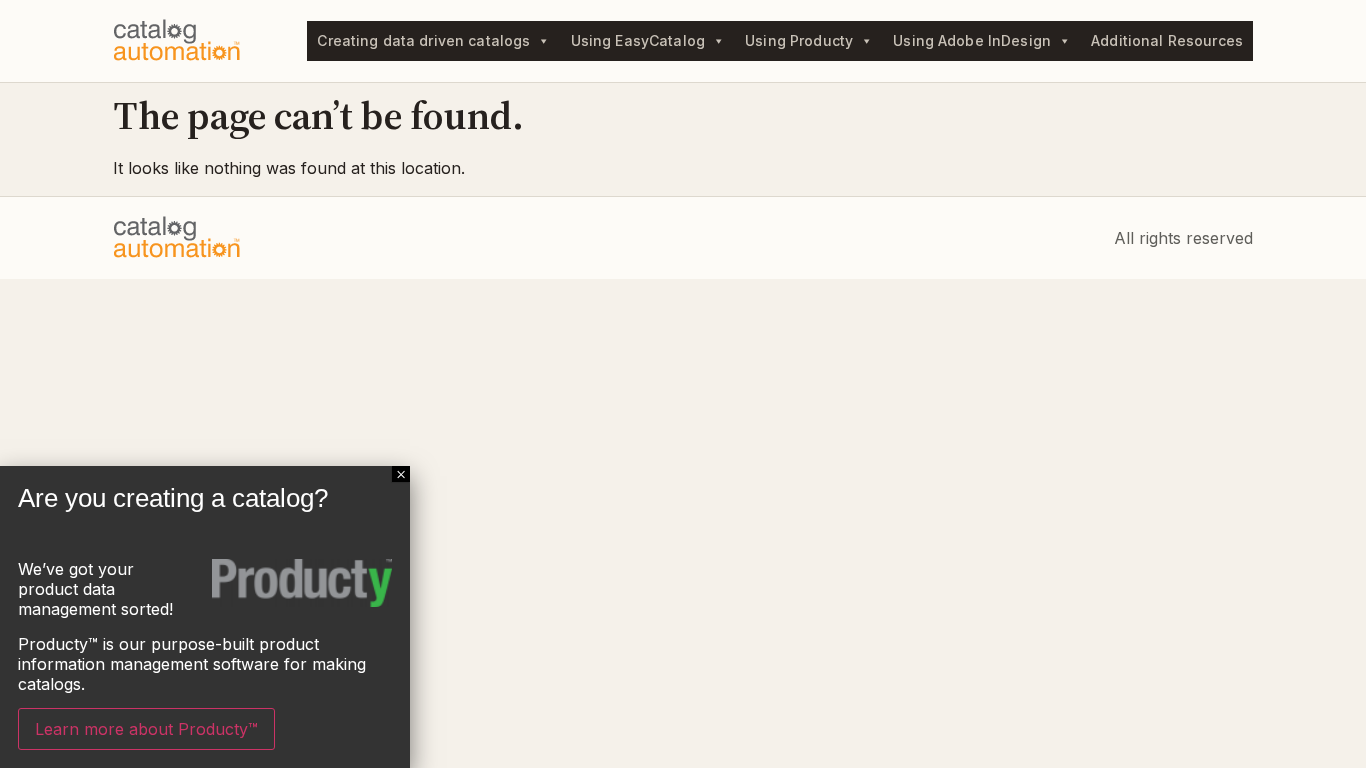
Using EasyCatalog (638, 40)
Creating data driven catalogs (423, 40)
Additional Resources (1167, 40)
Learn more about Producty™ (146, 729)
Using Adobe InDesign (972, 40)
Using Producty (799, 40)
